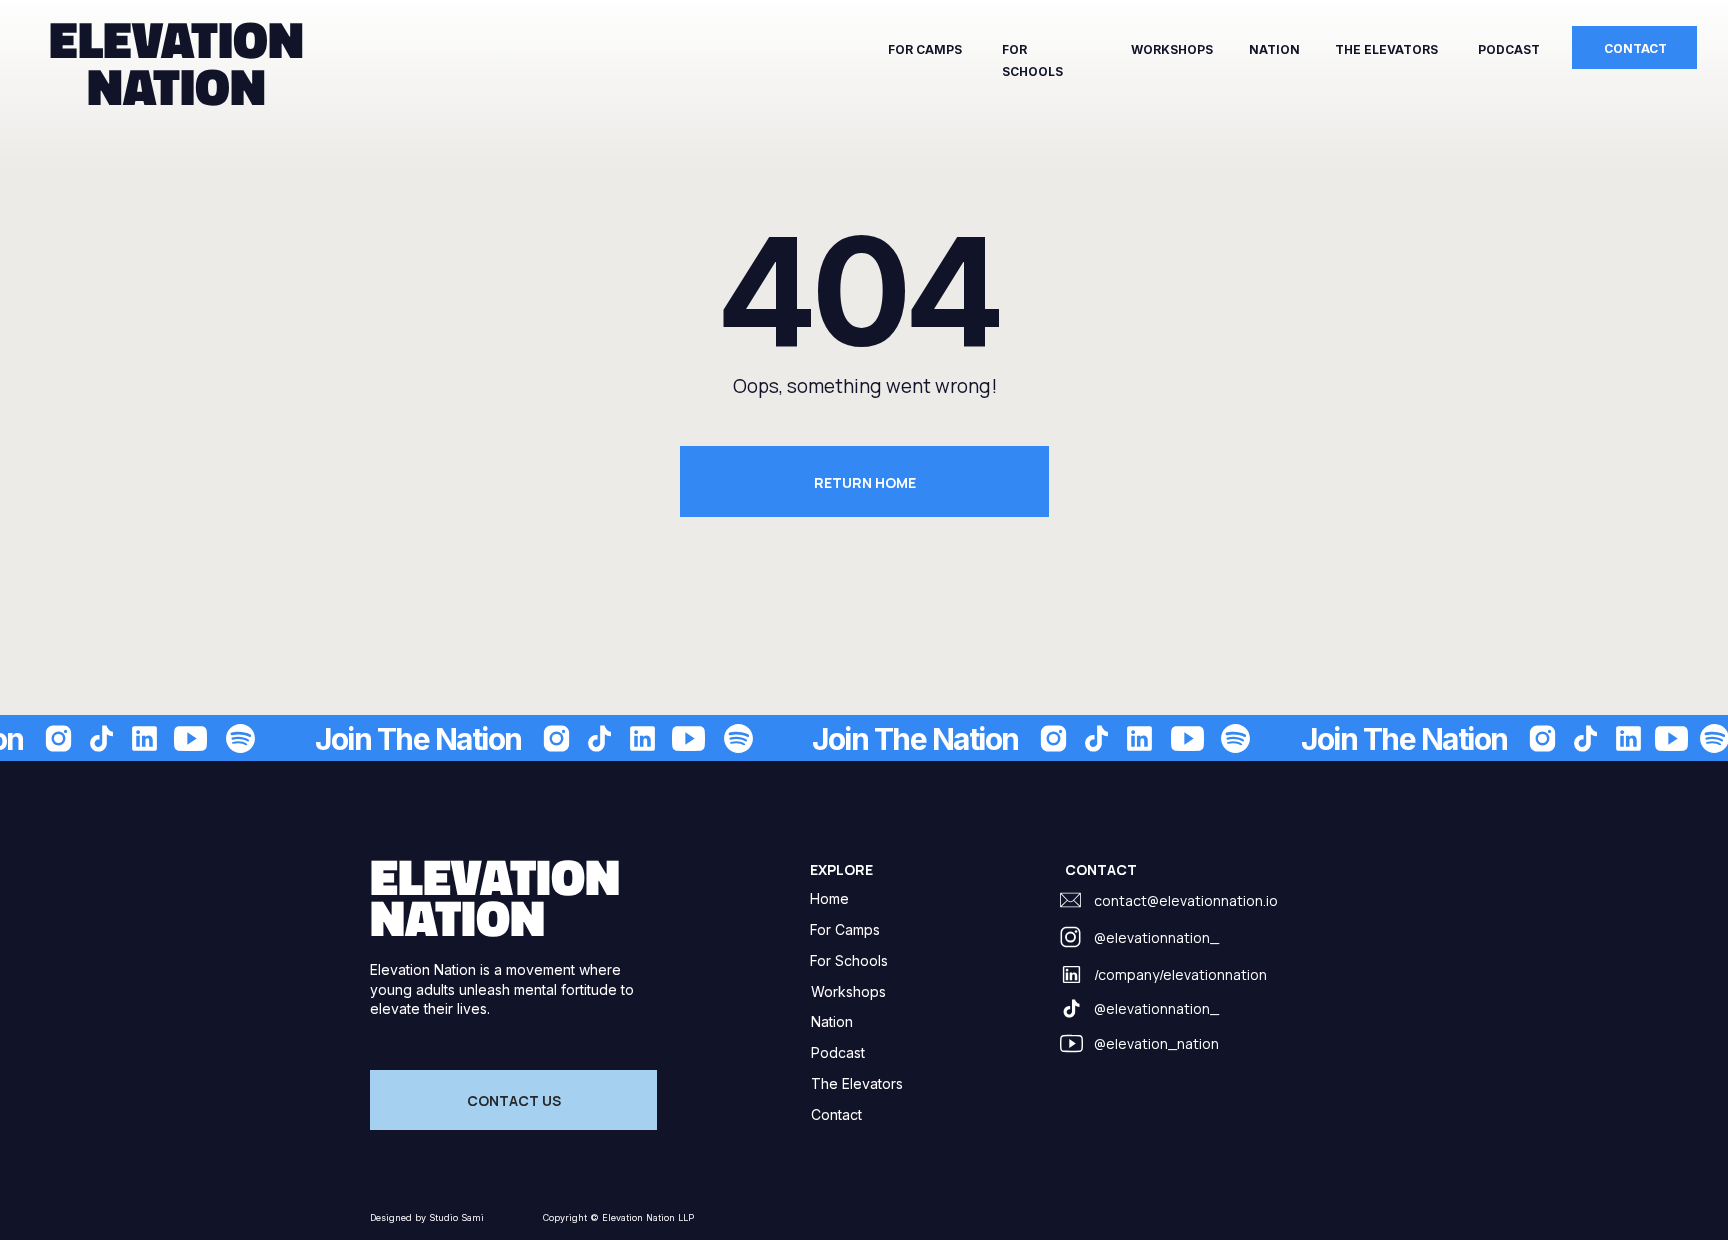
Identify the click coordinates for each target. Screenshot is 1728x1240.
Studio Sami (455, 1217)
